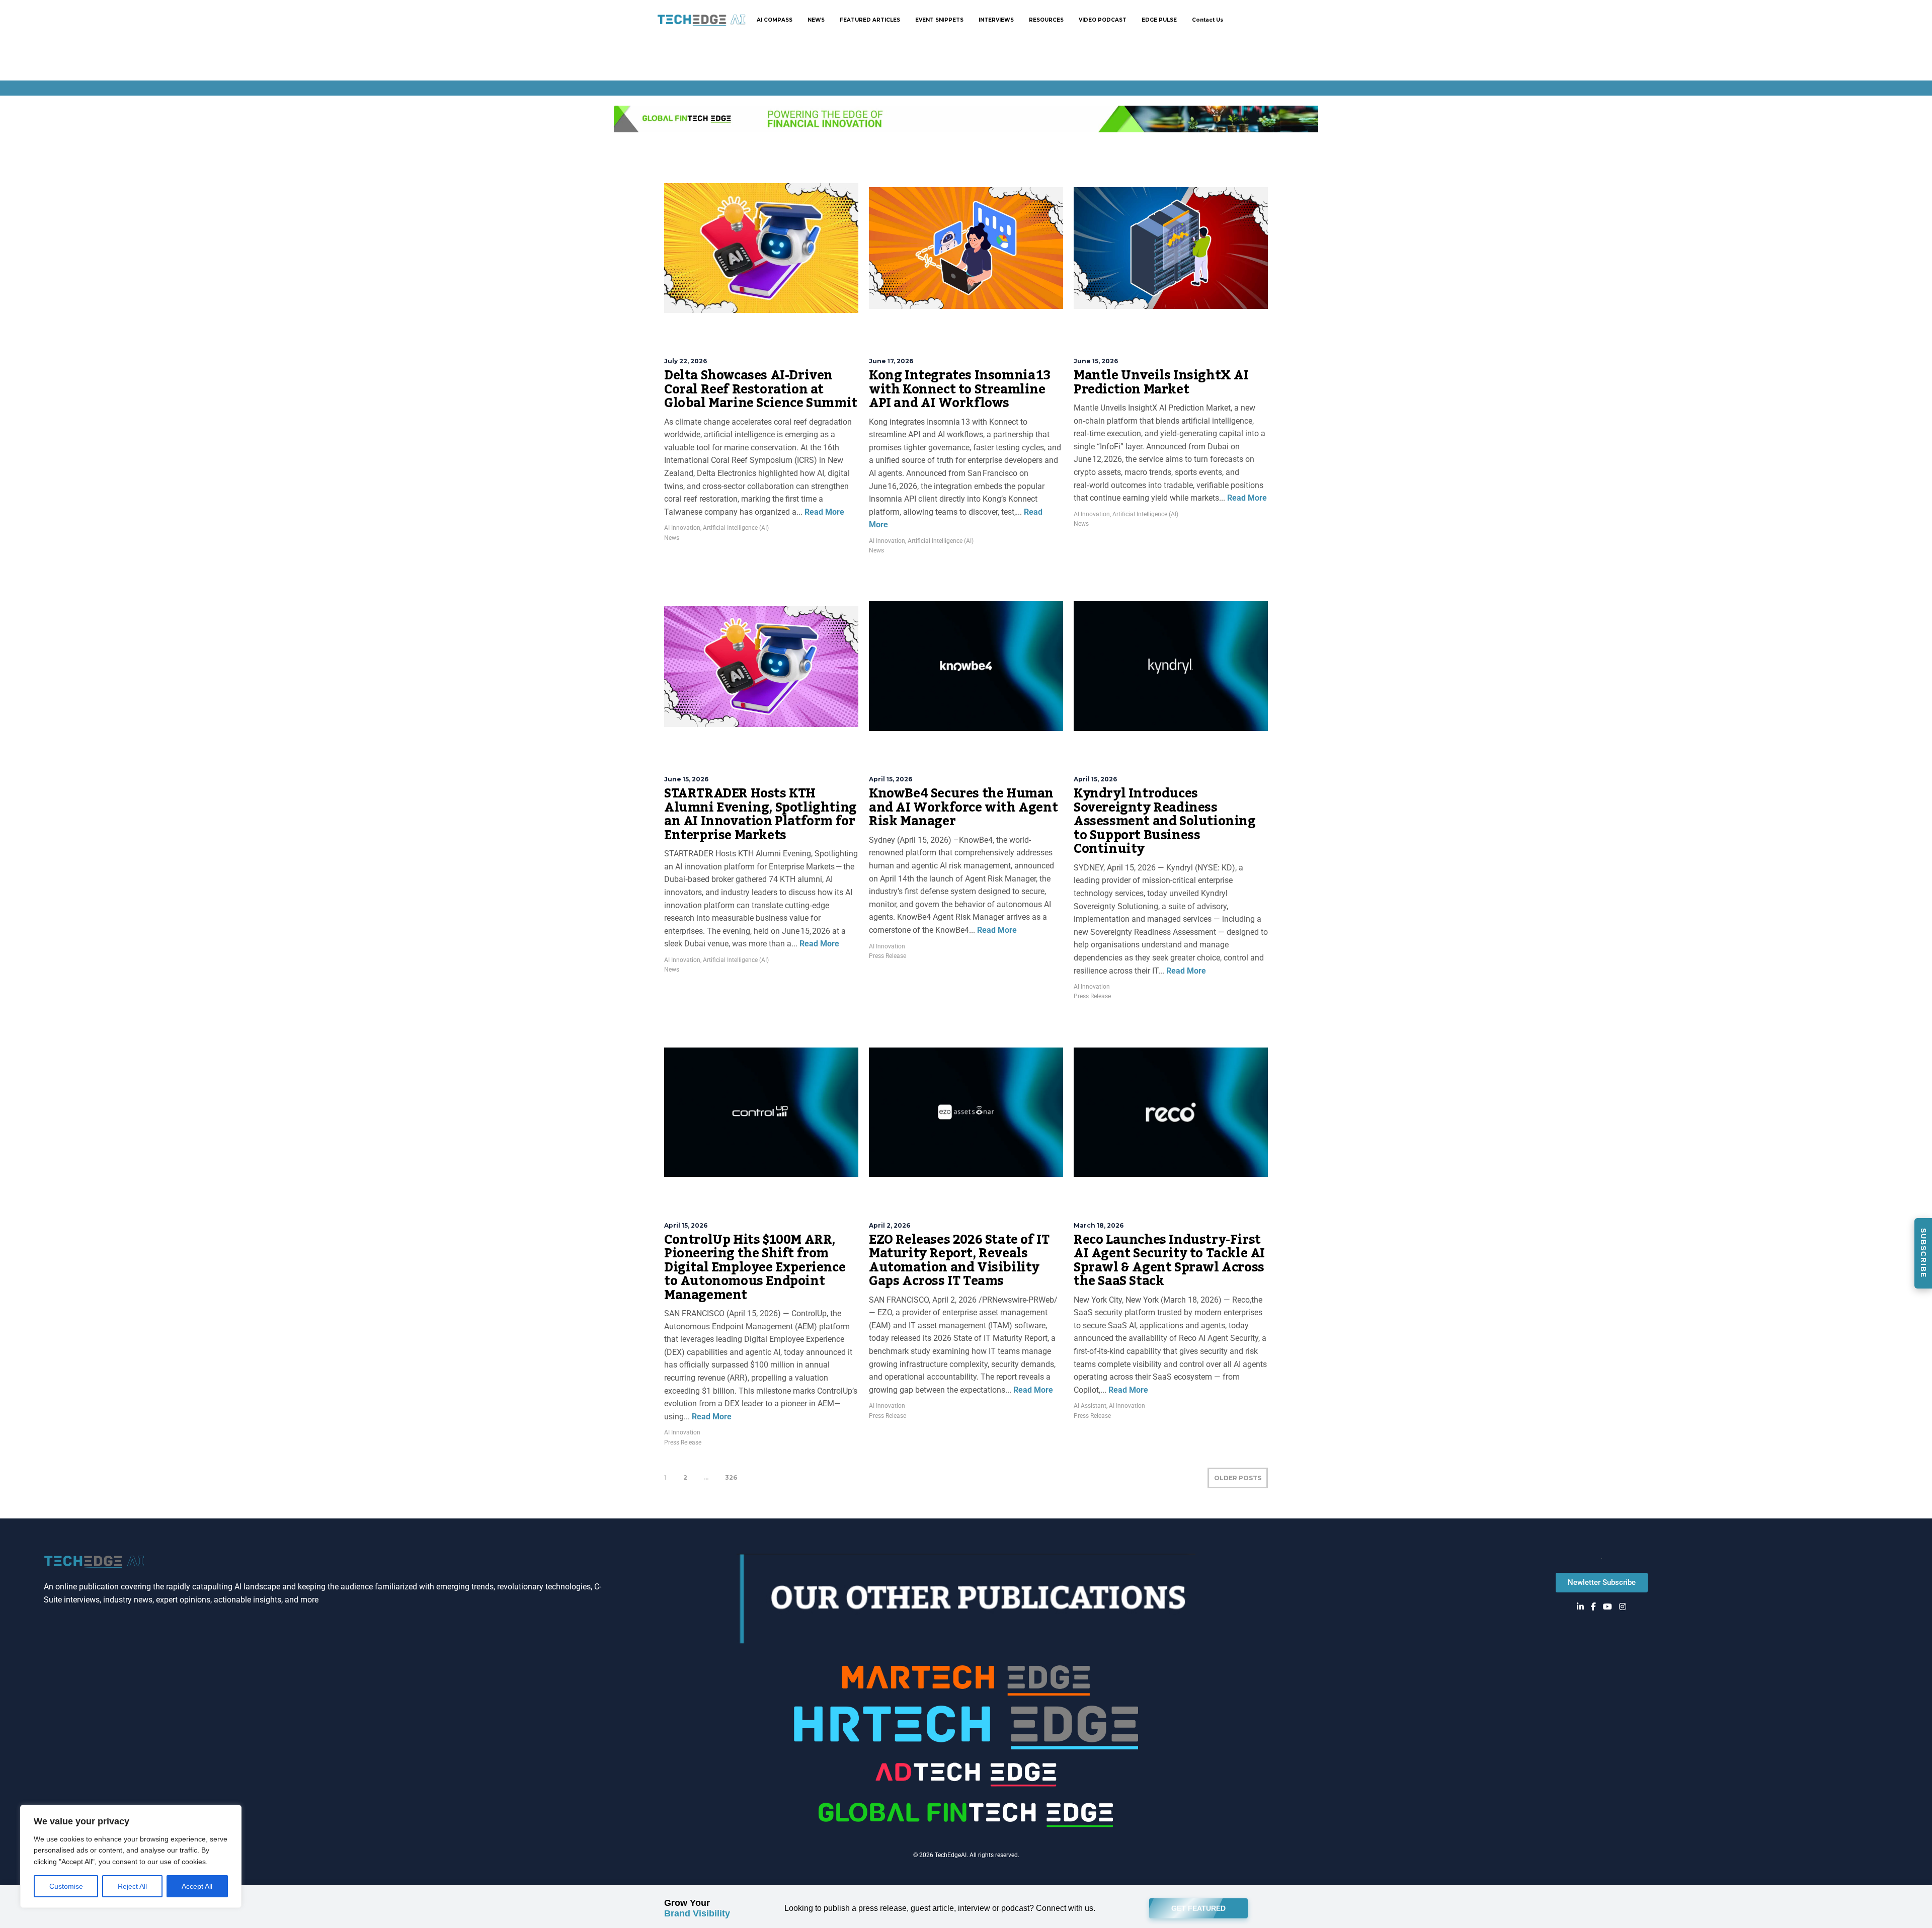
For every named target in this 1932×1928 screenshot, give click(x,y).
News (672, 538)
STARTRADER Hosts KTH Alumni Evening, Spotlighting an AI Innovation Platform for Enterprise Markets (760, 814)
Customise (66, 1886)
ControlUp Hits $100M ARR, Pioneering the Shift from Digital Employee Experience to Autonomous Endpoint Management (755, 1267)
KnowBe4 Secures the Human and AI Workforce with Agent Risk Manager (963, 807)
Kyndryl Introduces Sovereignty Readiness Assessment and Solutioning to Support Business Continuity (1165, 821)
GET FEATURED (1198, 1906)
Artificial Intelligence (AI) (736, 528)
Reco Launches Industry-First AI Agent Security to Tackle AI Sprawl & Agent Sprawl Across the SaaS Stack (1169, 1261)
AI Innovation (682, 528)
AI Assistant (1090, 1406)
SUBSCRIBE (1923, 1253)
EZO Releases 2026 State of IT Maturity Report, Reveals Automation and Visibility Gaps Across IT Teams (959, 1261)
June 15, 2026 (1096, 361)
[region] (131, 1856)
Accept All (197, 1886)
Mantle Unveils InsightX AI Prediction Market (1161, 382)
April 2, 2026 (890, 1225)
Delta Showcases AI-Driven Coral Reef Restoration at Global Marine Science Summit (761, 389)
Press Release (888, 956)
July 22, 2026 (686, 361)
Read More (823, 512)
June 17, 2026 (891, 361)
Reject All (132, 1886)
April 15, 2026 (891, 779)
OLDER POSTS (1238, 1478)
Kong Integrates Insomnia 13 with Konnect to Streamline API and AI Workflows (959, 389)
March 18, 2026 (1099, 1225)
